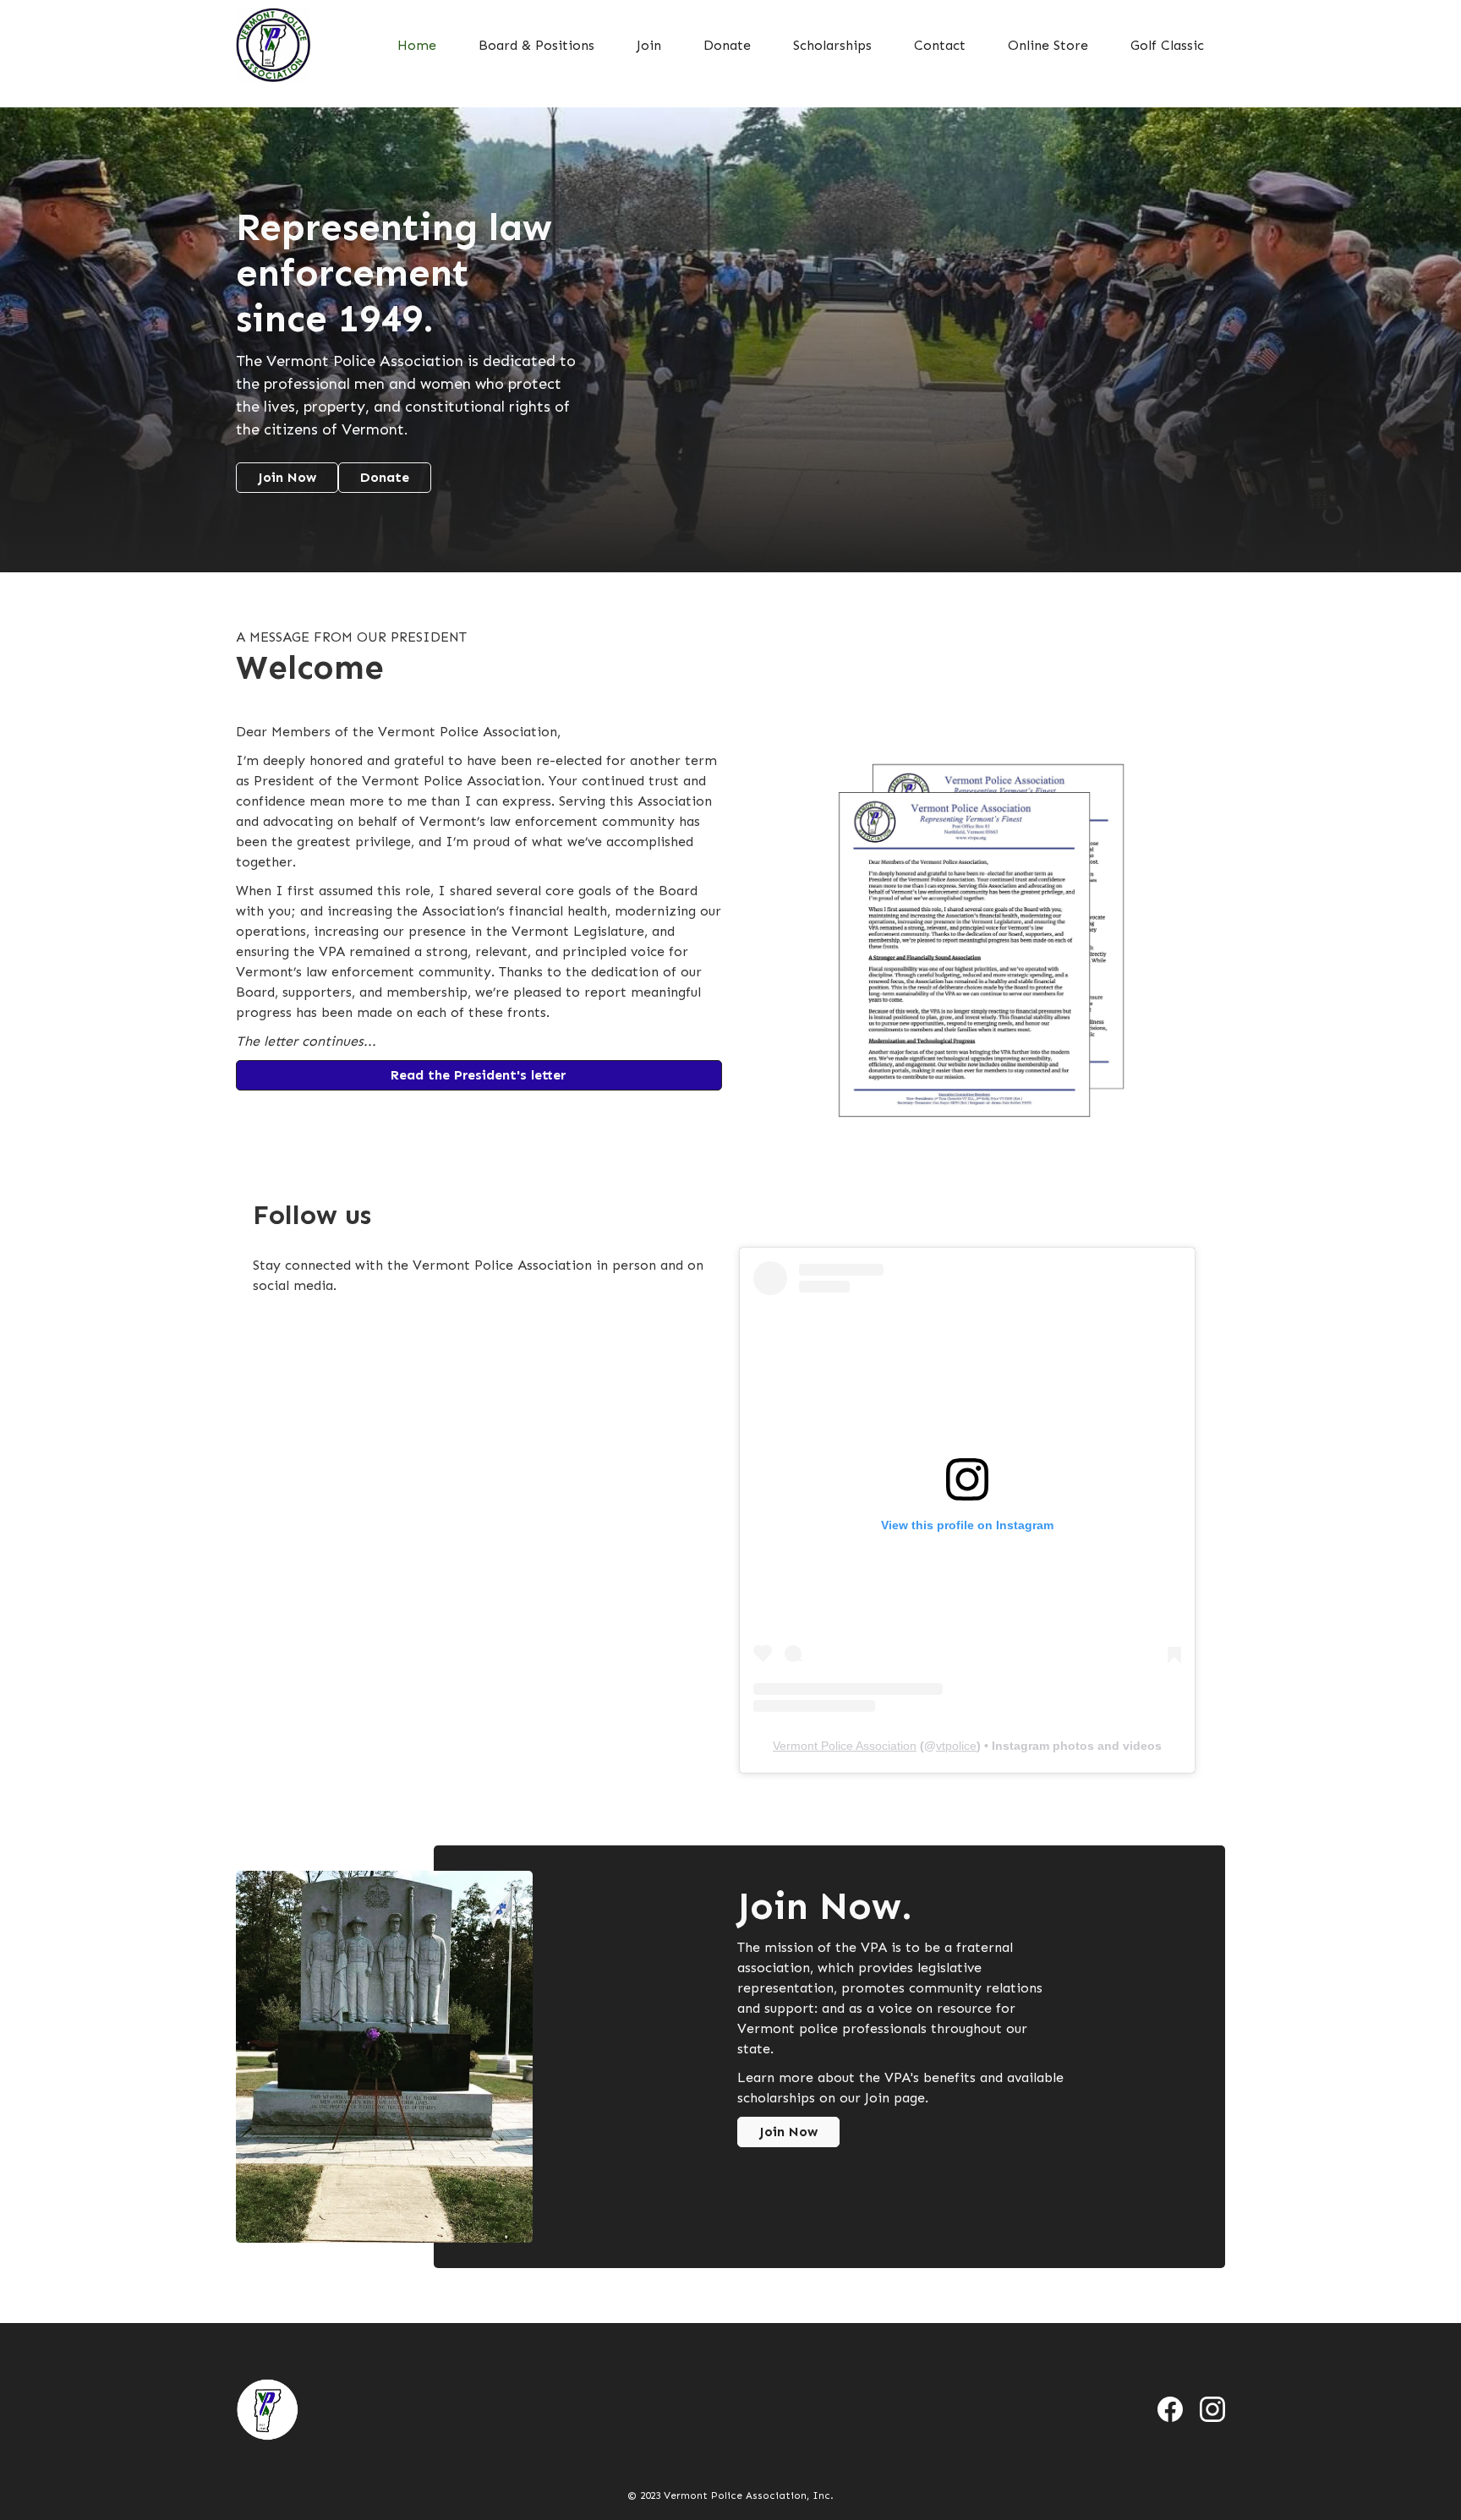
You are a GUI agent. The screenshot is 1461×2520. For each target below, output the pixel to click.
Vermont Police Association (845, 1746)
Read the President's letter (478, 1075)
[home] (273, 45)
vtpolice (956, 1746)
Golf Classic (1167, 45)
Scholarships (832, 45)
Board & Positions (536, 45)
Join (649, 45)
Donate (727, 45)
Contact (940, 45)
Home (417, 45)
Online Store (1048, 45)
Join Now (287, 477)
